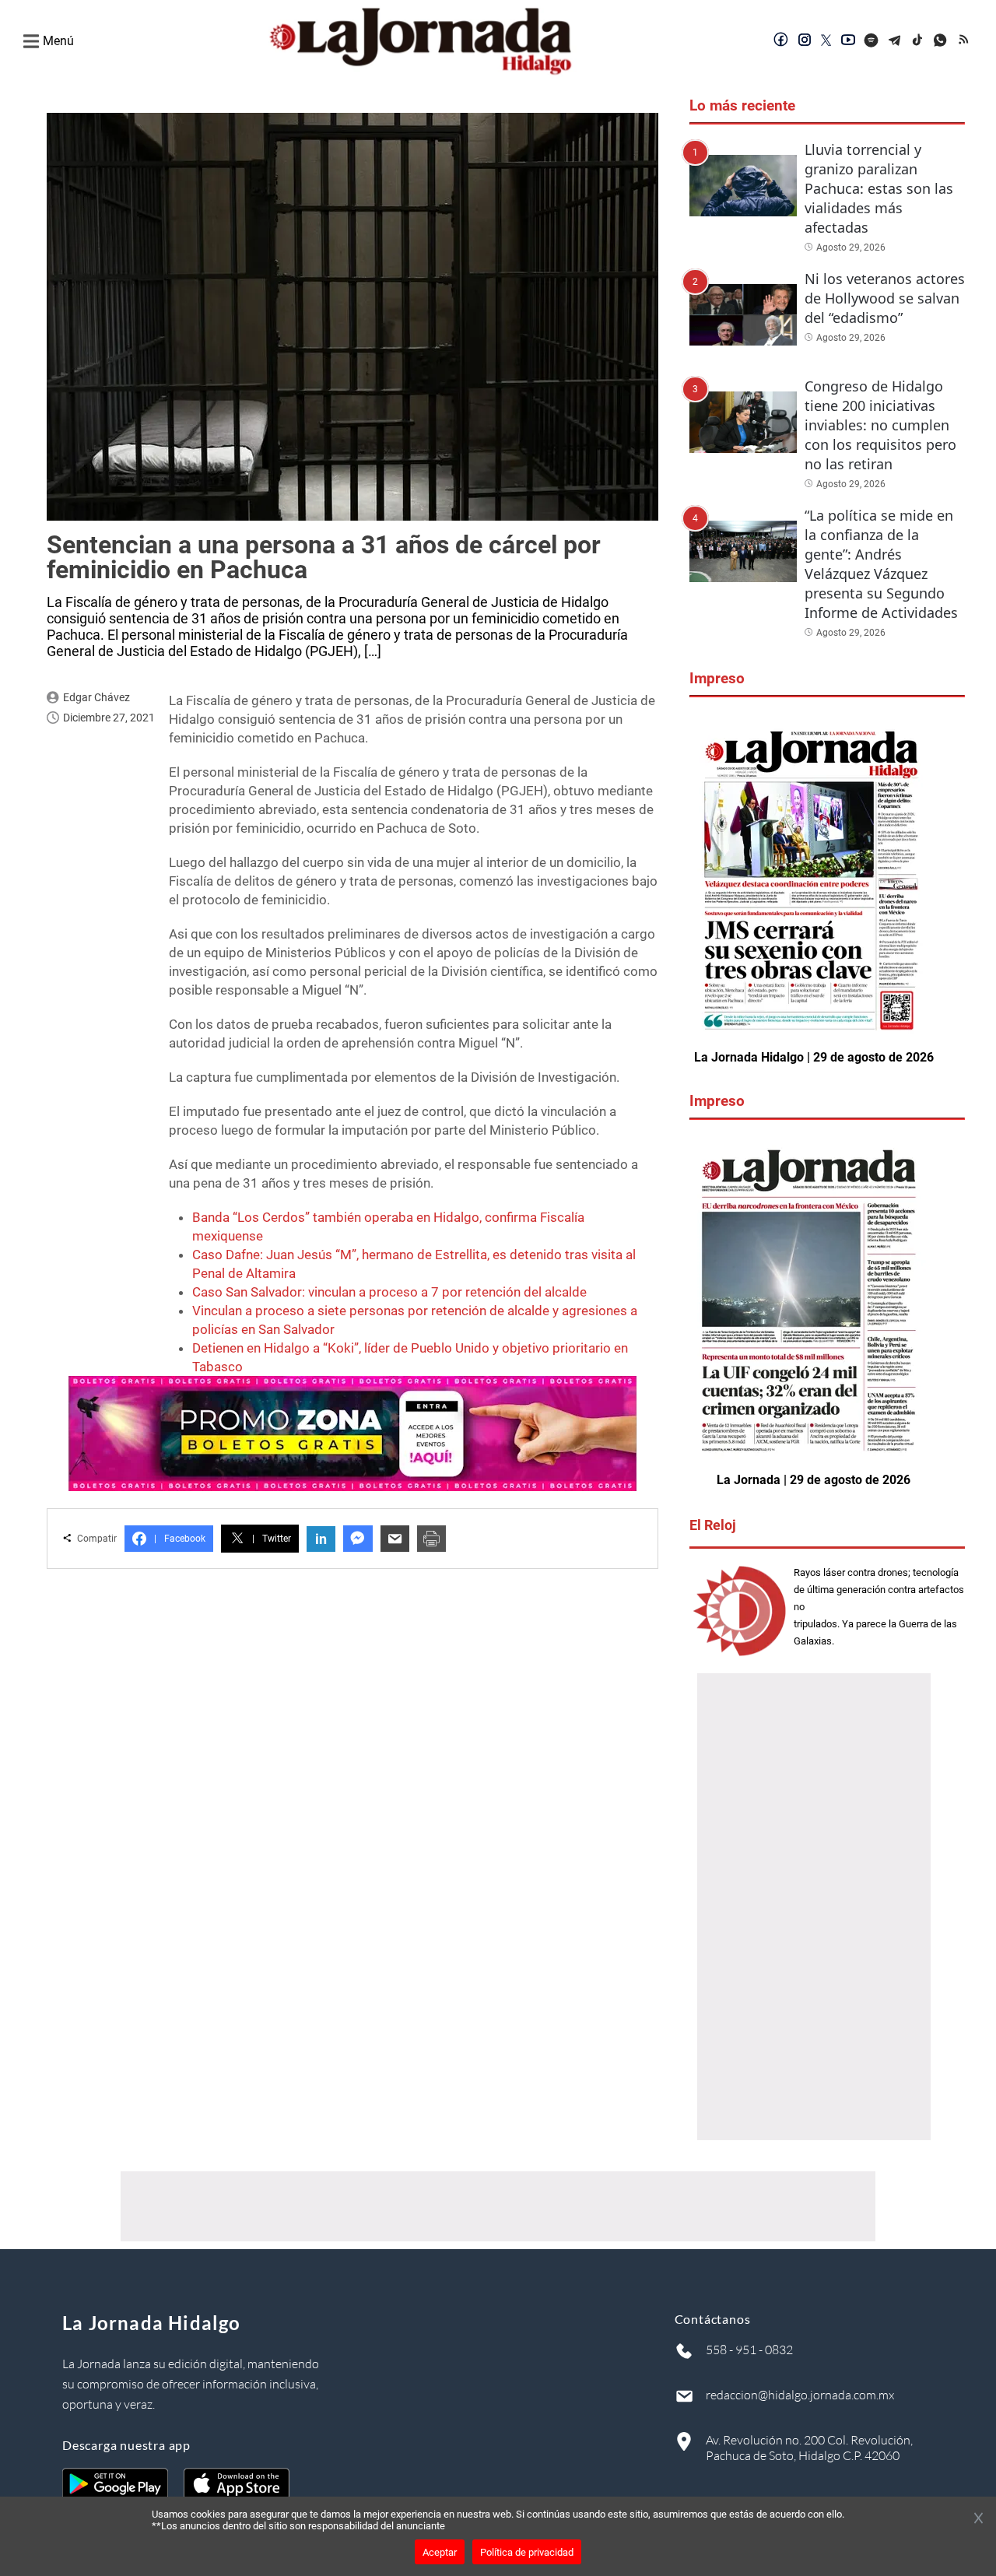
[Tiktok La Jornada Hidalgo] (918, 41)
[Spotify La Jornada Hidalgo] (871, 41)
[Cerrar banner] (978, 2519)
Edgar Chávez (96, 697)
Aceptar (440, 2552)
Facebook (180, 1539)
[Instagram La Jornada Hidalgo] (805, 41)
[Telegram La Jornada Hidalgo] (895, 41)
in (321, 1539)
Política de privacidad (527, 2552)
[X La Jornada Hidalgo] (826, 41)
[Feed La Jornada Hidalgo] (965, 41)
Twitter (272, 1539)
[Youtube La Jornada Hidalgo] (848, 41)
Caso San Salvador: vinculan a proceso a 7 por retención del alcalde (389, 1292)
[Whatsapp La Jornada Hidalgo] (942, 41)
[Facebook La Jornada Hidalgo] (781, 41)
